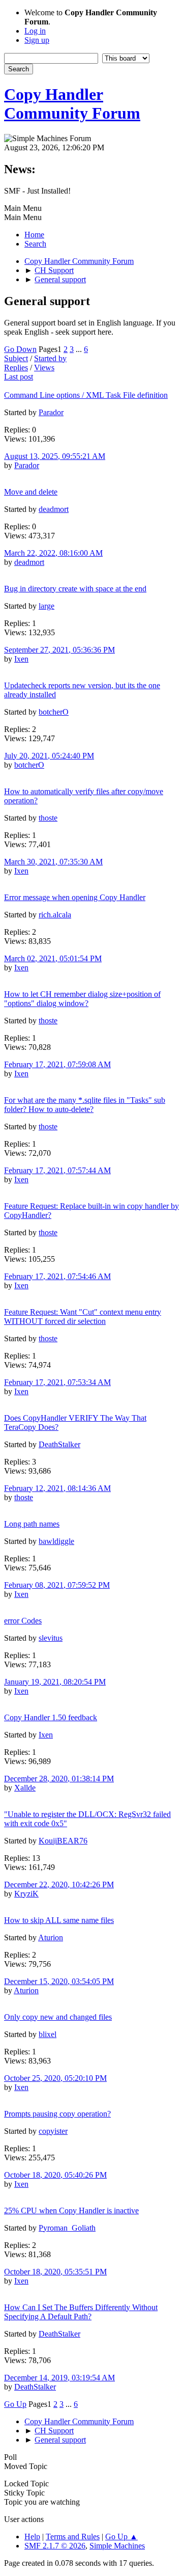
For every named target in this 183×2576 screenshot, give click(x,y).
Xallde (25, 1788)
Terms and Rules (73, 2537)
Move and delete (31, 492)
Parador (51, 412)
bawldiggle (56, 1541)
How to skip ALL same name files (59, 1920)
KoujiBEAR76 (63, 1841)
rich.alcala (55, 915)
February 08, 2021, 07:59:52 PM (57, 1585)
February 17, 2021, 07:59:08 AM (57, 1064)
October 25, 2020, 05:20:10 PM (55, 2078)
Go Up (15, 2404)
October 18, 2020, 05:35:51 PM (55, 2272)
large (47, 606)
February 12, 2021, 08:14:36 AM (57, 1488)
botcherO (54, 712)
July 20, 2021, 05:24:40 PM (49, 756)
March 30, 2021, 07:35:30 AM (53, 862)
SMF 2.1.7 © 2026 (55, 2546)
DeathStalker (59, 1444)
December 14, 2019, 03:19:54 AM (59, 2378)
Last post (19, 377)
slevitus (51, 1638)
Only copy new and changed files (58, 2017)
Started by (50, 358)
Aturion (51, 1937)
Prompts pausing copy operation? (57, 2114)
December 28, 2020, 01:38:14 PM (59, 1779)
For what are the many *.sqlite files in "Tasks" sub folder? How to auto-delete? (85, 1105)
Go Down (20, 349)
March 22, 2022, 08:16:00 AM (53, 553)
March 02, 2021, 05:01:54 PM (53, 958)
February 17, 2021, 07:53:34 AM (57, 1382)
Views (44, 368)
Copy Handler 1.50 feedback (51, 1717)
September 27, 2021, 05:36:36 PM (59, 650)
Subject (16, 358)
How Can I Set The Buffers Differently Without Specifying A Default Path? (81, 2312)
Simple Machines (117, 2546)
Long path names (32, 1524)
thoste (48, 818)
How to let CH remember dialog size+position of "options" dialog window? (82, 999)
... (80, 349)
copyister (53, 2131)
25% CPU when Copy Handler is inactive (71, 2211)
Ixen (21, 659)
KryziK (26, 1894)
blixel (48, 2034)
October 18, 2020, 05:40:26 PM (55, 2175)
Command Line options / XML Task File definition (86, 395)
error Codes (23, 1621)
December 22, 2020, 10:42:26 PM (59, 1884)
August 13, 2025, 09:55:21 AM (55, 456)
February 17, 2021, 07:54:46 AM (57, 1276)
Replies (16, 368)
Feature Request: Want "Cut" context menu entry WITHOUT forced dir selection (83, 1317)
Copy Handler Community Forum (72, 104)
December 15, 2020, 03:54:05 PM (59, 1981)
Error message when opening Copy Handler (75, 897)
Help (32, 2537)
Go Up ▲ (121, 2537)
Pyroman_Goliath (67, 2228)
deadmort (54, 509)
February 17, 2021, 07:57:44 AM (57, 1170)
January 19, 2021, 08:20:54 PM (55, 1682)
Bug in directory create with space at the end (75, 589)
